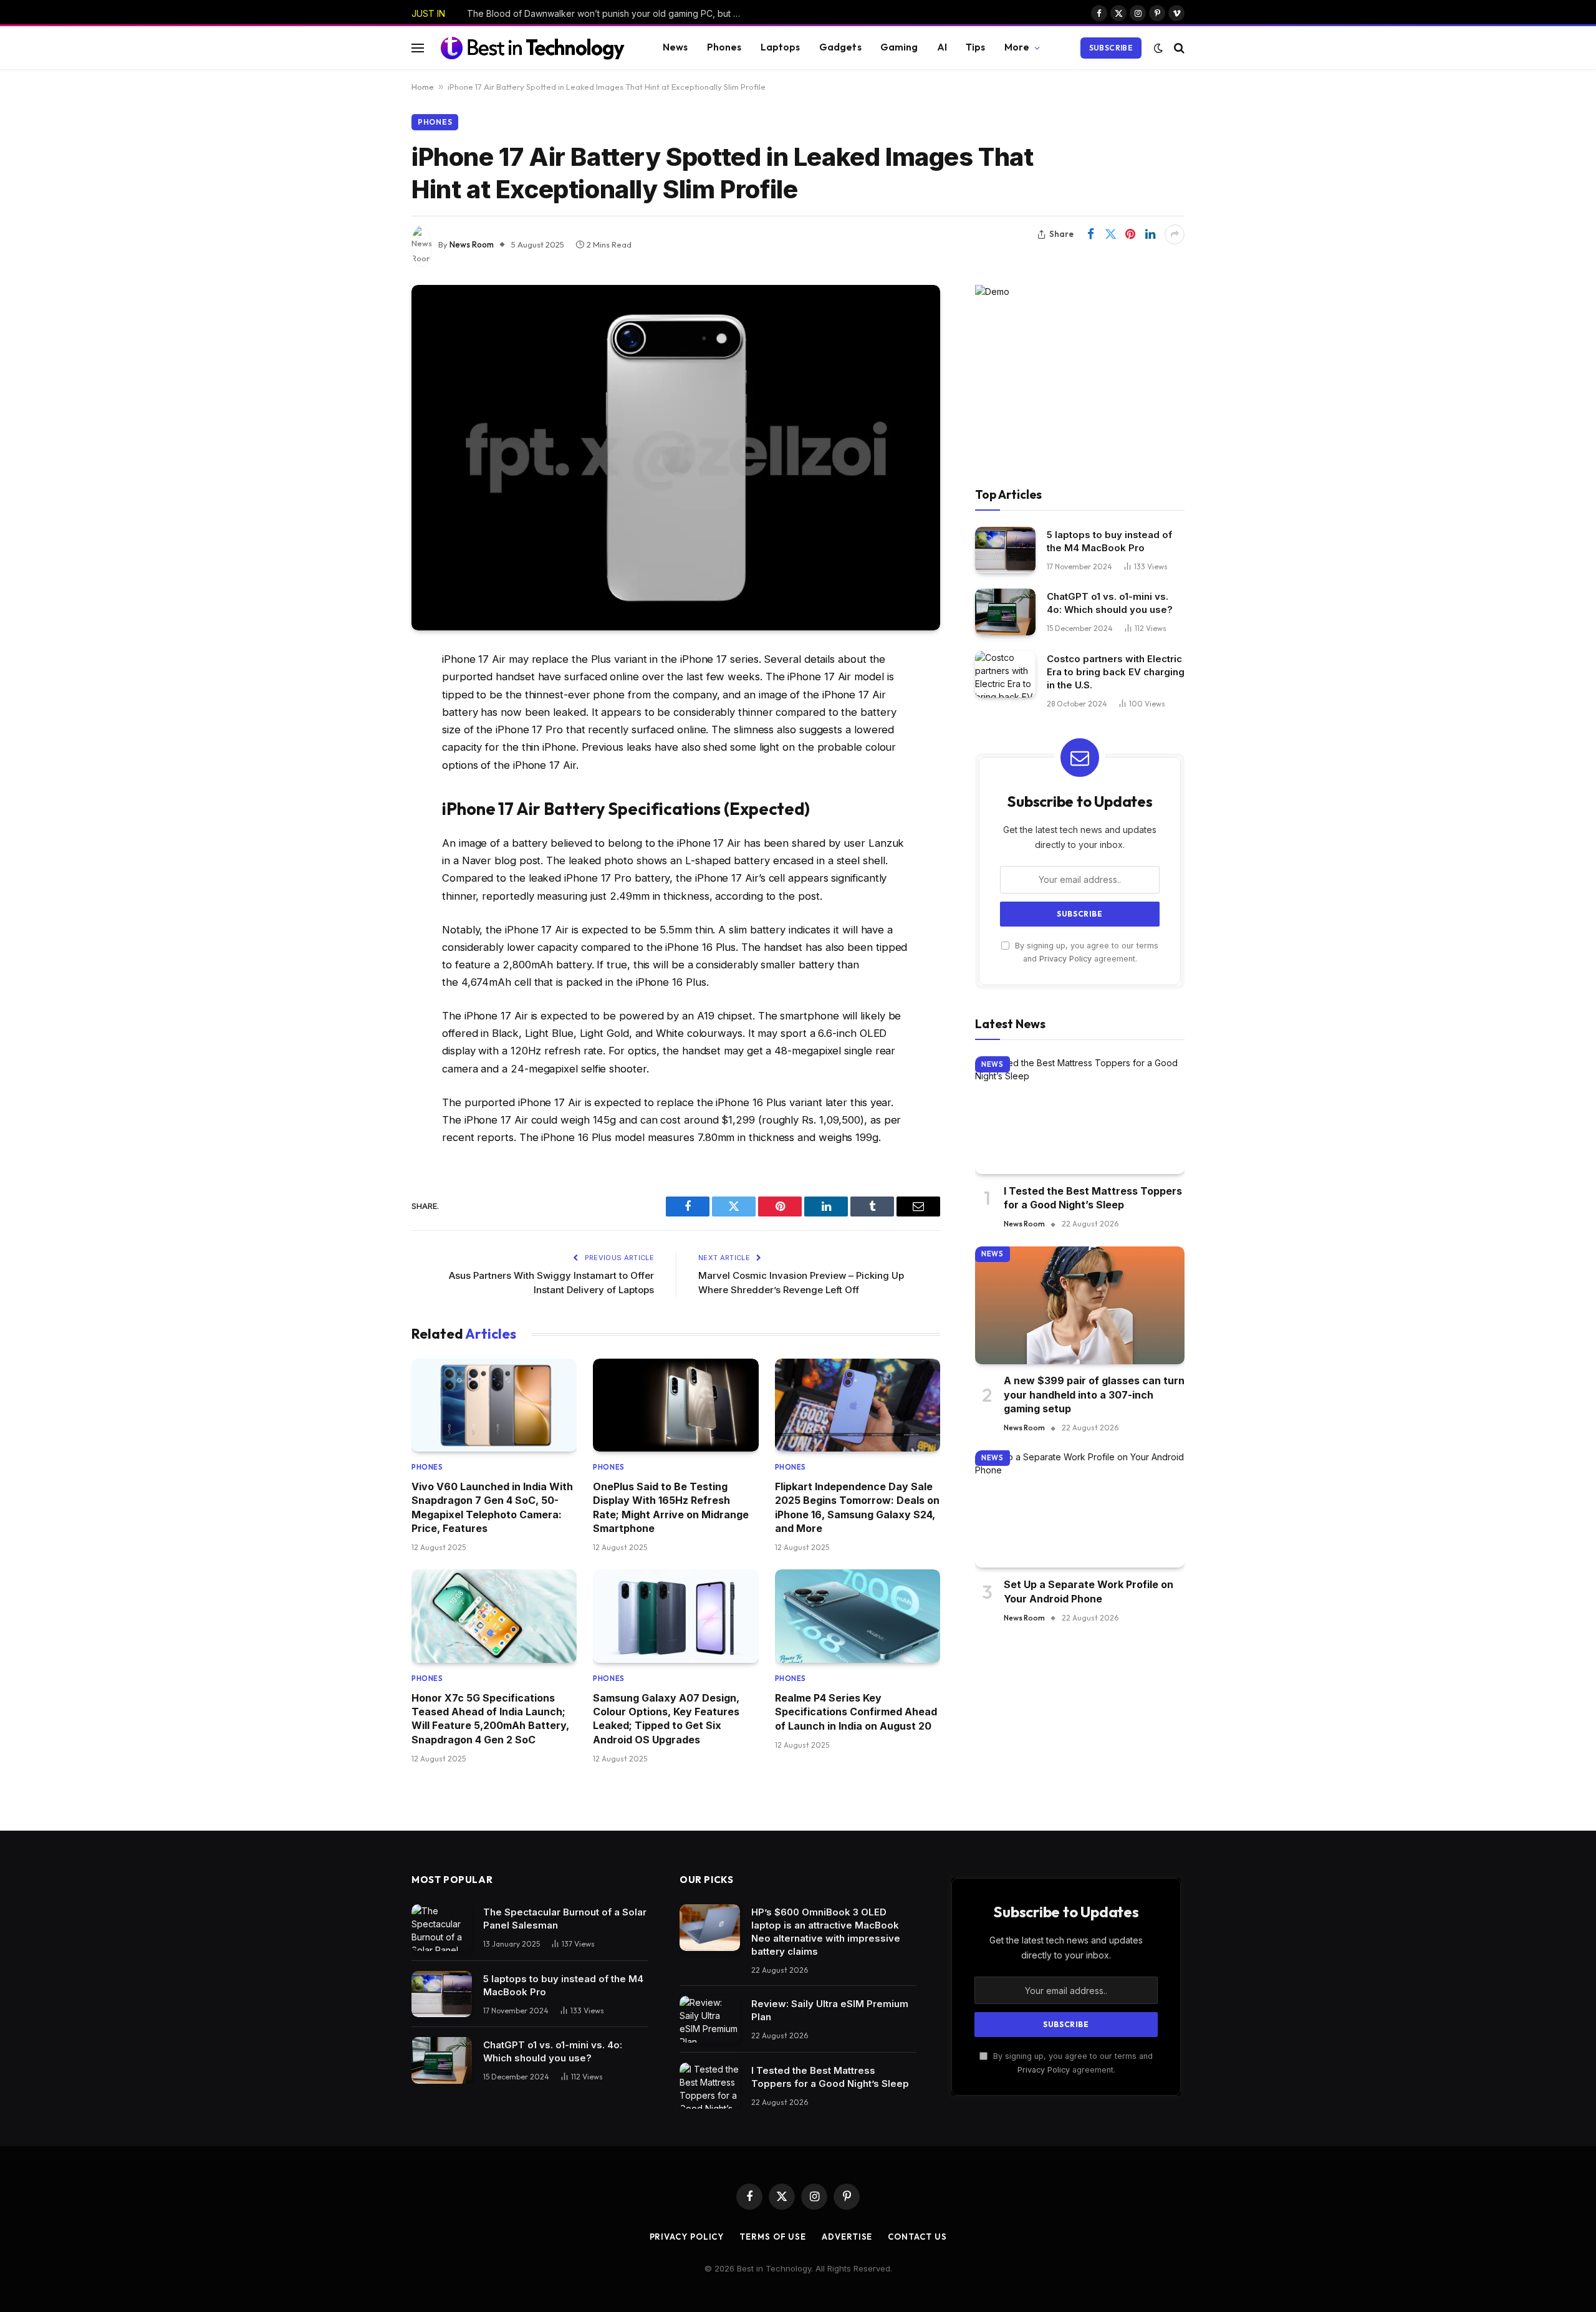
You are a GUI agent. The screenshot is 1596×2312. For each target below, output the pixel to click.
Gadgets (840, 47)
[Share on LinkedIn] (1150, 234)
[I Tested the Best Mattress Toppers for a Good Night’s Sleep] (1080, 1115)
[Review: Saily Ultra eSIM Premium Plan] (710, 2019)
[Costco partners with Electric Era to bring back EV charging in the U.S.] (1005, 674)
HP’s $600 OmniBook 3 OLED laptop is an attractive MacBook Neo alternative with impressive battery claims (826, 1932)
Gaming (899, 47)
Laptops (781, 47)
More (1017, 47)
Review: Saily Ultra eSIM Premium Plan (830, 2010)
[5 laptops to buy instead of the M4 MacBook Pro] (1005, 550)
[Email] (368, 819)
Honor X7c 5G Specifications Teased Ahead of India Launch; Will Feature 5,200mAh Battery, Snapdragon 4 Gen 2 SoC (490, 1719)
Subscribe (1111, 48)
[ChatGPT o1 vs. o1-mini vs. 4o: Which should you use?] (1005, 612)
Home (423, 87)
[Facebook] (368, 692)
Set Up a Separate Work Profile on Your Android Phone (1089, 1592)
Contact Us (917, 2237)
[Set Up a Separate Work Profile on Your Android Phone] (1080, 1509)
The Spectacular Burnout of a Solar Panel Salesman (565, 1919)
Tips (976, 47)
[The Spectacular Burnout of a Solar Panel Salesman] (442, 1928)
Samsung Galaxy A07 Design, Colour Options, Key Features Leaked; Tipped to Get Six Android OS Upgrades (666, 1719)
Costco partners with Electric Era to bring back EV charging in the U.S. (1116, 672)
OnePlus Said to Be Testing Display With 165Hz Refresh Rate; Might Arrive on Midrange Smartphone (671, 1507)
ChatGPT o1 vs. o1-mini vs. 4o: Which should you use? (1110, 603)
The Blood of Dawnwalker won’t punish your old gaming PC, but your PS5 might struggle (607, 13)
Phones (724, 47)
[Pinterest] (368, 788)
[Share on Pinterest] (1130, 234)
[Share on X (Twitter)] (1110, 234)
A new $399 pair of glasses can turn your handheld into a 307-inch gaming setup (1094, 1395)
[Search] (1178, 48)
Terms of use (773, 2237)
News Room (472, 244)
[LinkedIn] (368, 756)
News (675, 47)
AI (942, 47)
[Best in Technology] (532, 47)
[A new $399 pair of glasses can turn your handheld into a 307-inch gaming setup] (1080, 1305)
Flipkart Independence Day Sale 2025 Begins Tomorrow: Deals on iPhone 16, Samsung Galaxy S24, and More (857, 1507)
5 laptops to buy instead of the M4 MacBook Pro (1109, 541)
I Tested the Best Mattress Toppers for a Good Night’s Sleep (1093, 1198)
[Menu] (418, 48)
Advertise (847, 2237)
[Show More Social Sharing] (1175, 234)
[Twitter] (368, 724)
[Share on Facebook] (1090, 234)
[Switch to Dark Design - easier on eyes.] (1158, 48)
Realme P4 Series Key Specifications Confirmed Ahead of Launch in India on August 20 (856, 1712)
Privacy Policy (1065, 959)
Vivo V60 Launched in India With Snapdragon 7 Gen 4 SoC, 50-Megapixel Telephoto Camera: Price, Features (492, 1507)
